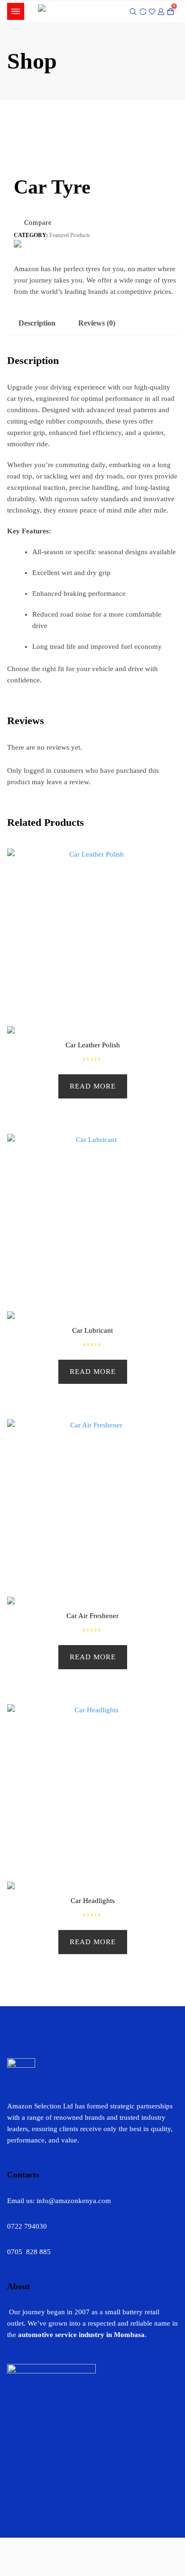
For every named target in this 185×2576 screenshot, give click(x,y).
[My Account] (161, 11)
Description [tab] (37, 323)
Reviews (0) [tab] (97, 323)
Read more (93, 1086)
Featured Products (70, 235)
